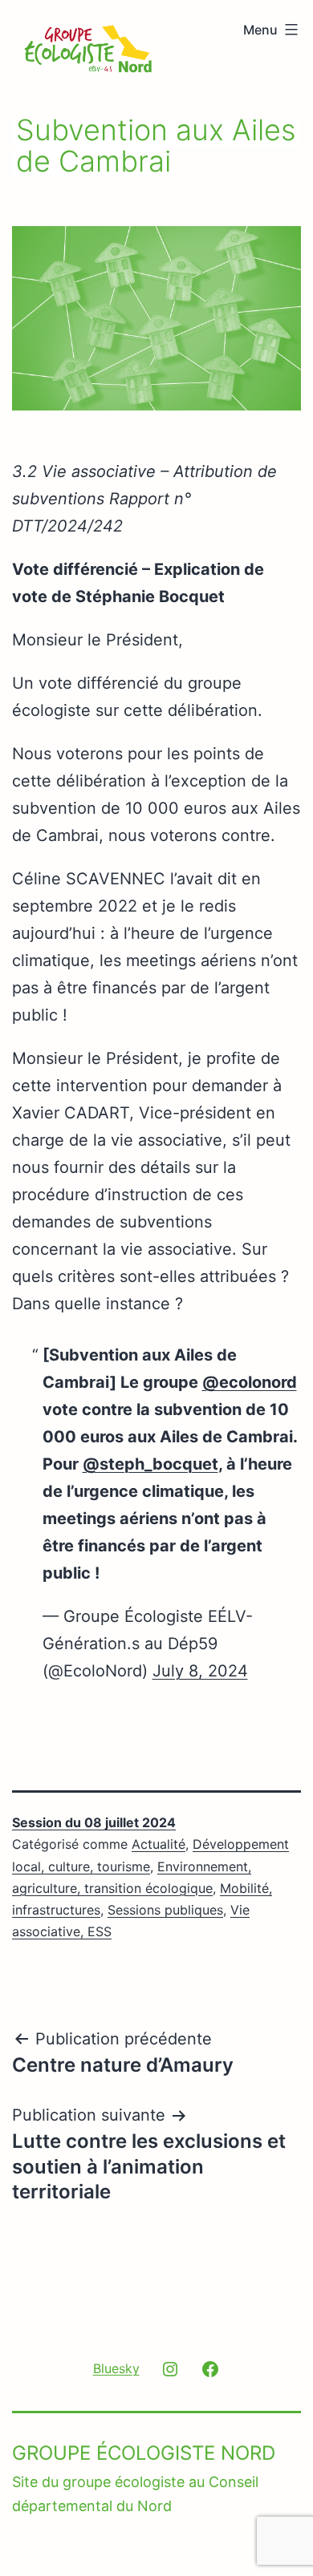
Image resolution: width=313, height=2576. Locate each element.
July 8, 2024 (200, 1671)
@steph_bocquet (150, 1464)
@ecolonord (250, 1382)
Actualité (159, 1844)
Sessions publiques (165, 1910)
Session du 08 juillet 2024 (94, 1822)
